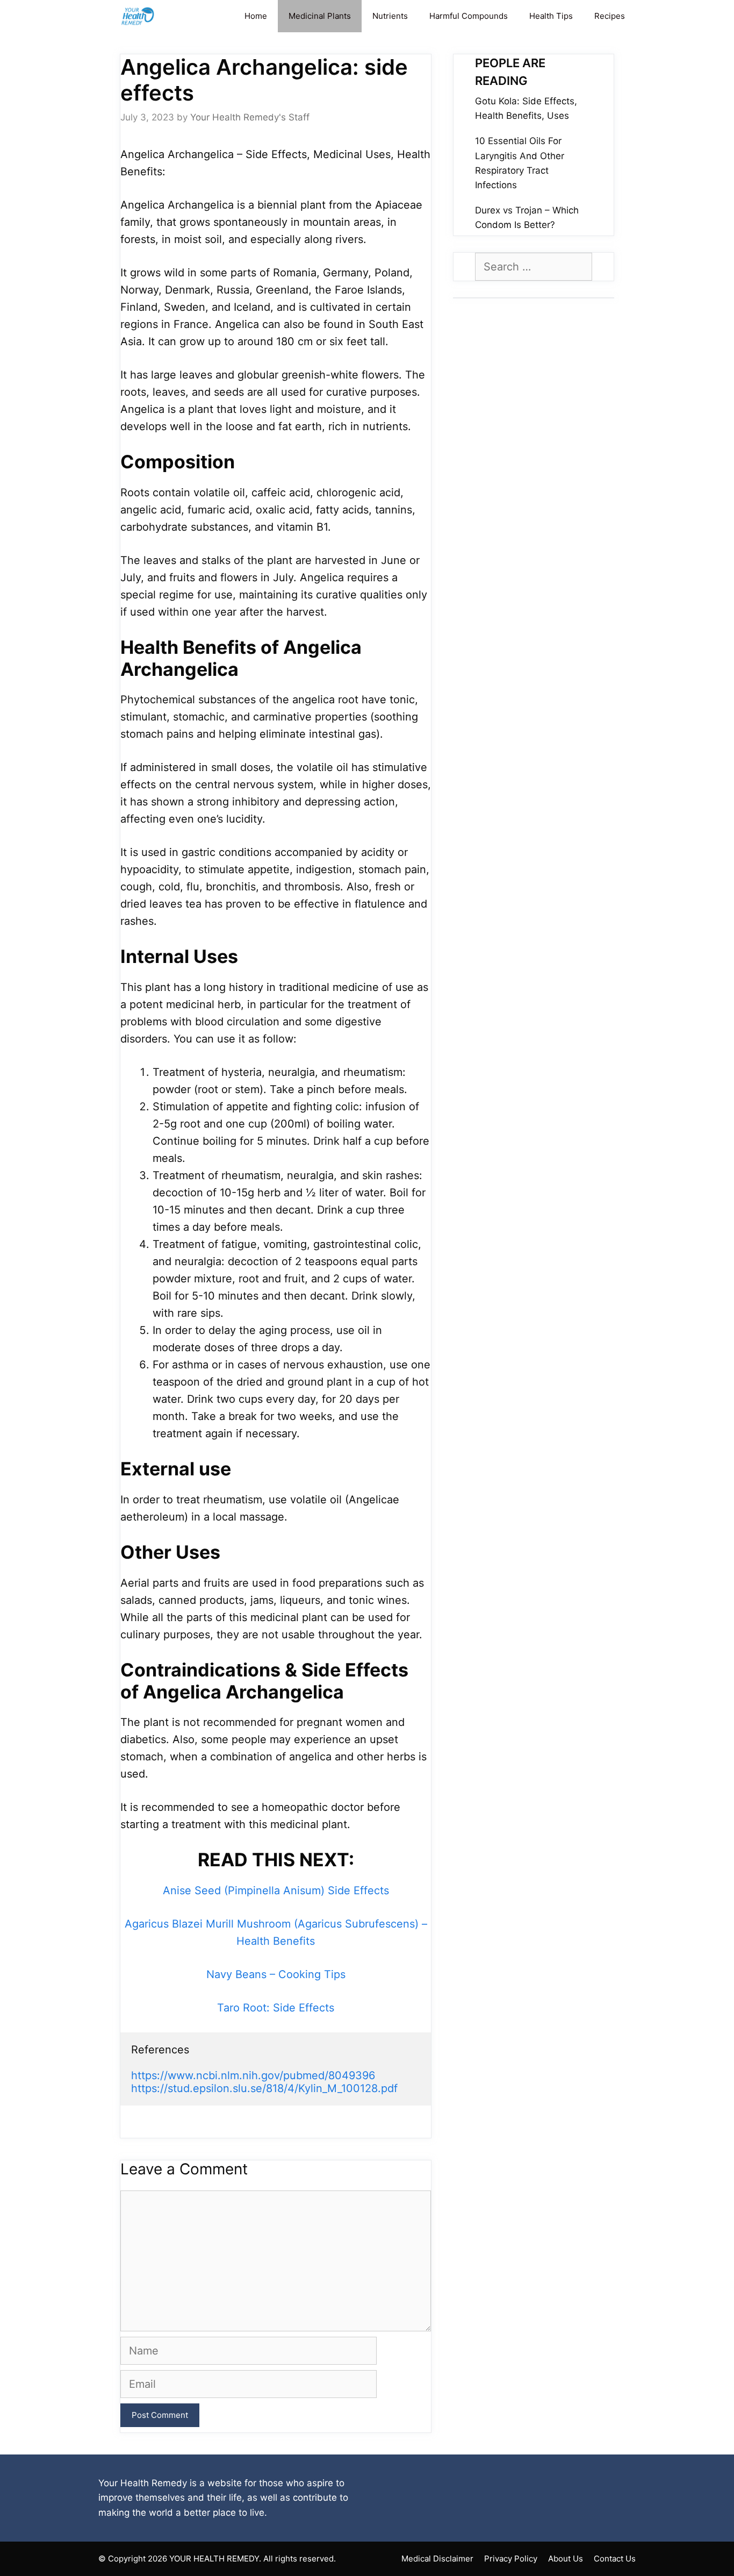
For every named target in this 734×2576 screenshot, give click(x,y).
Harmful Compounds (469, 16)
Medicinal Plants (320, 16)
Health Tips (551, 16)
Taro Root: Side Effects (276, 2008)
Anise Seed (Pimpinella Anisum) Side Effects (276, 1890)
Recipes (610, 16)
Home (256, 16)
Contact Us (615, 2559)
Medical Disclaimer (437, 2559)
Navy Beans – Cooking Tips (276, 1974)
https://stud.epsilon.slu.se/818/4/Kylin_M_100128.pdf (264, 2088)
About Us (566, 2559)
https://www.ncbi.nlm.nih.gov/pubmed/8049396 (253, 2075)
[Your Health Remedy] (139, 16)
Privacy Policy (511, 2559)
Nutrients (390, 16)
